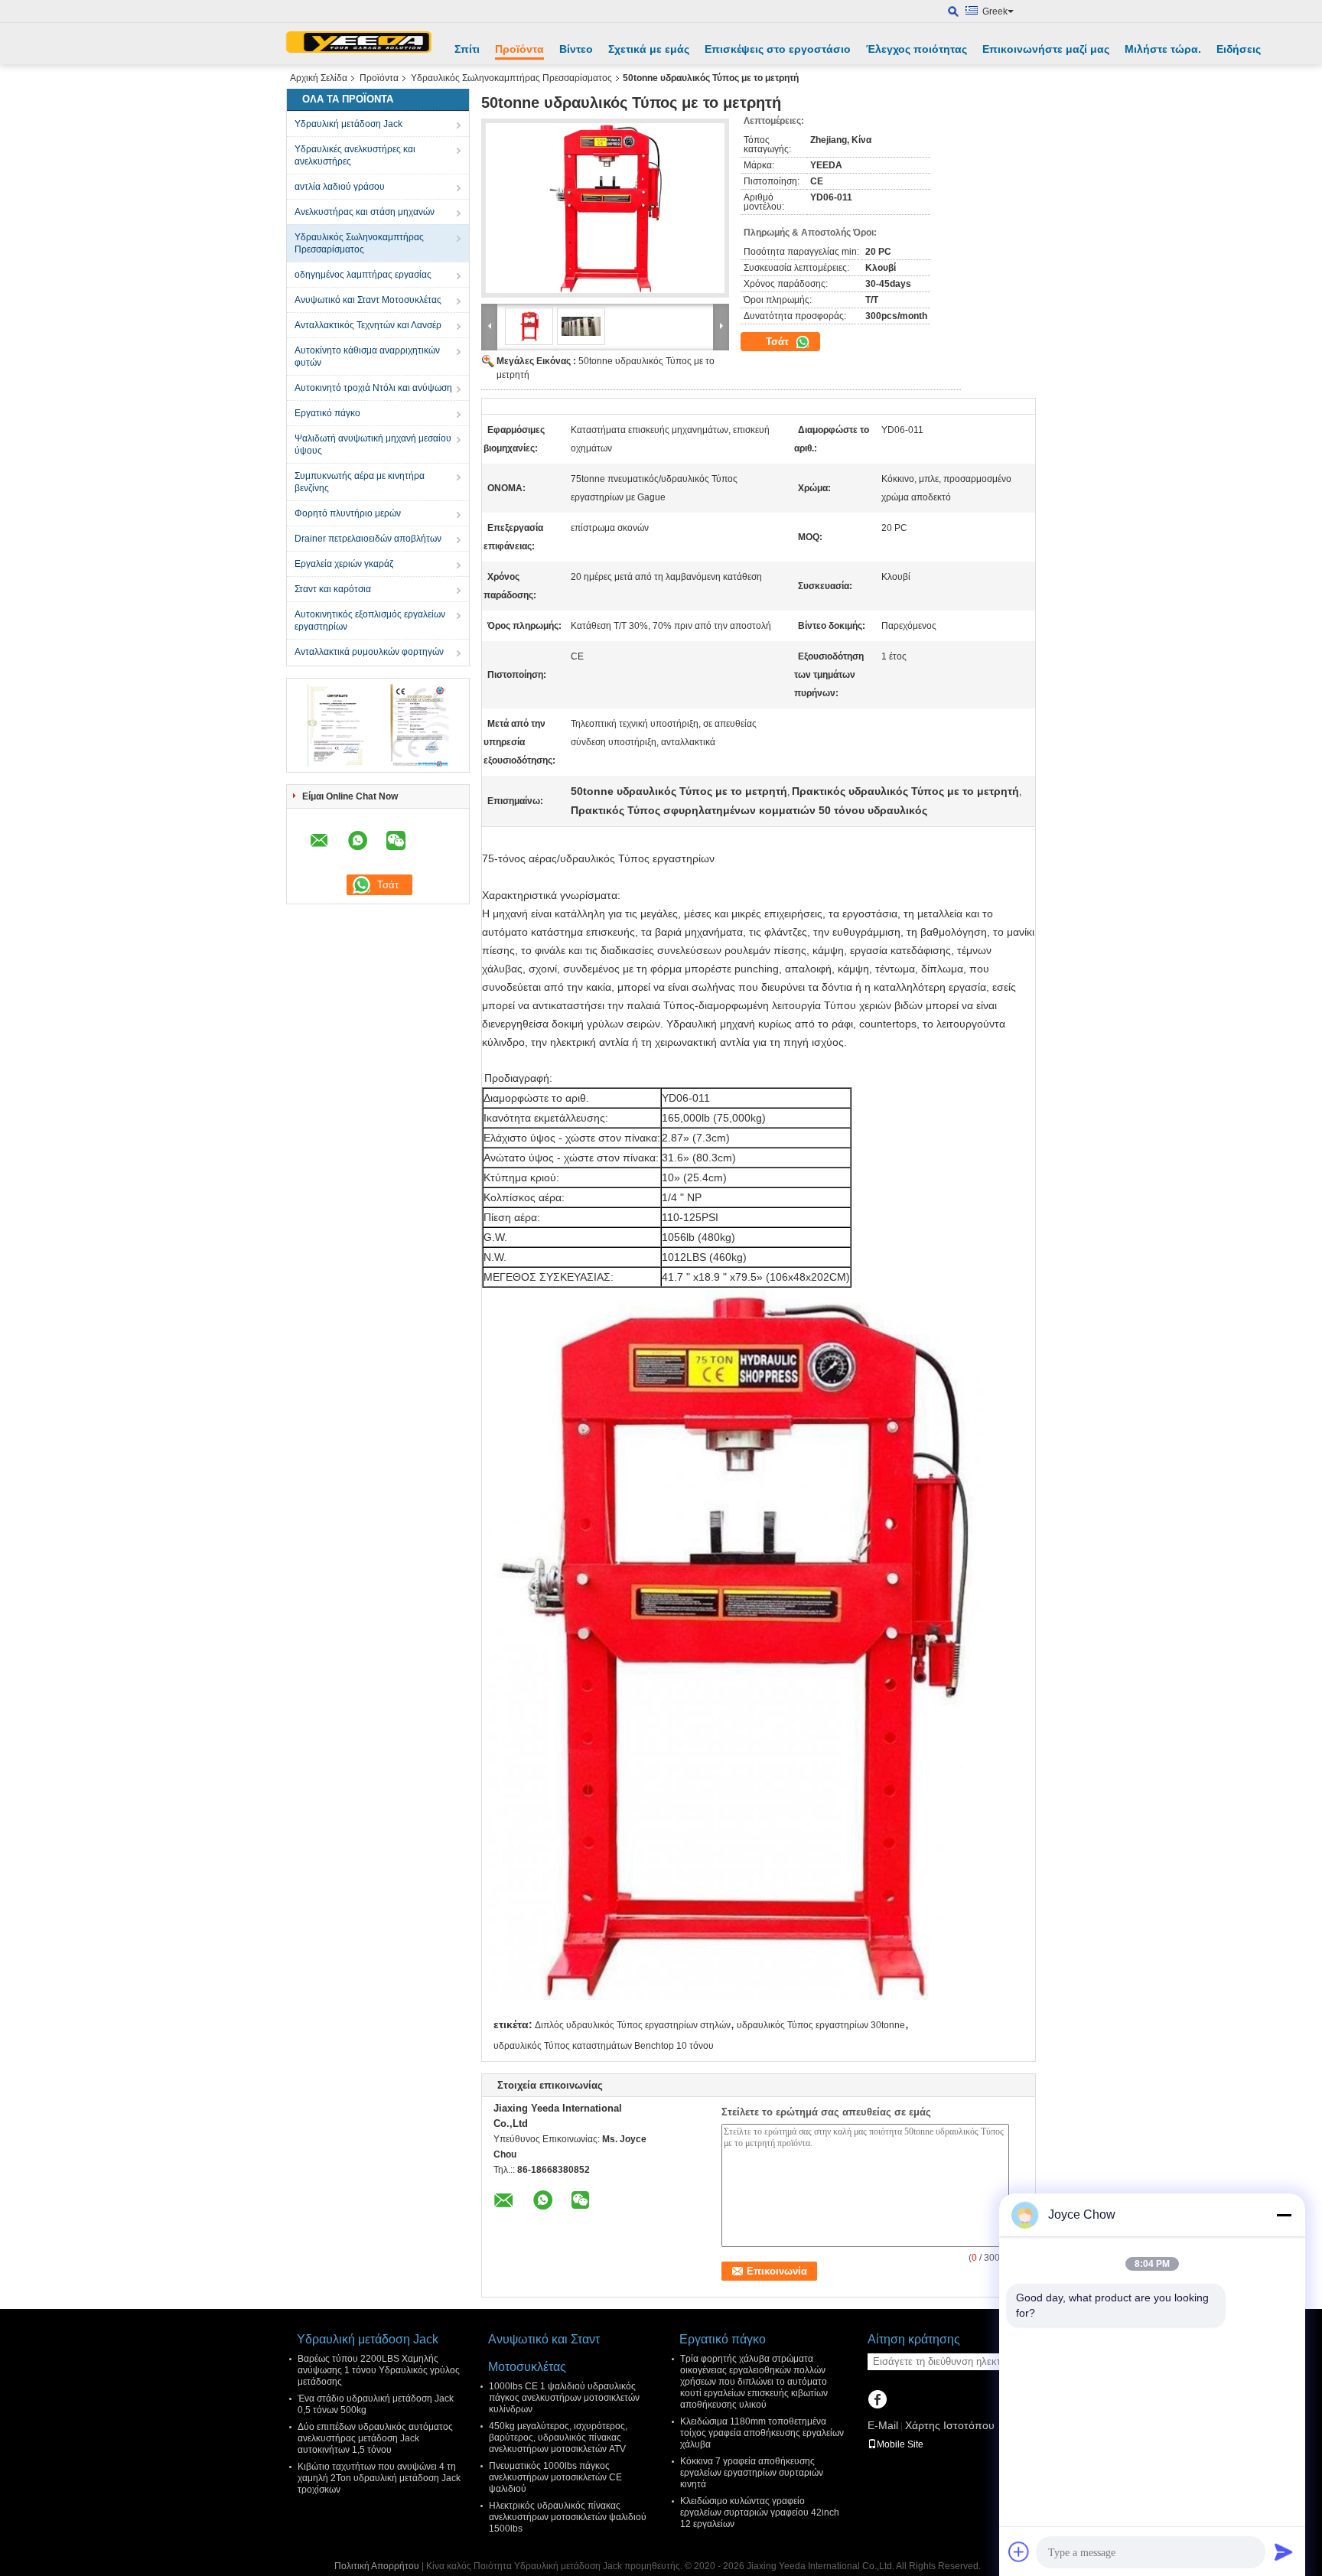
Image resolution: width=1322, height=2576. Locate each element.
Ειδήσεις (1239, 49)
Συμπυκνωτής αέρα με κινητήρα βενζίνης (360, 482)
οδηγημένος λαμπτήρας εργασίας (363, 275)
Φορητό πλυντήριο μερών (348, 513)
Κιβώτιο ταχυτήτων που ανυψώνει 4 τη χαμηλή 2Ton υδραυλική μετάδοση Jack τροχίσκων (379, 2478)
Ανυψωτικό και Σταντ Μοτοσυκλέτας (368, 300)
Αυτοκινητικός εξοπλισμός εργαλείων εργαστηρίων (370, 620)
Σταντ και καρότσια (333, 589)
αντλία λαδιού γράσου (340, 187)
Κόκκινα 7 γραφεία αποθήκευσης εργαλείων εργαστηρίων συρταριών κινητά (752, 2473)
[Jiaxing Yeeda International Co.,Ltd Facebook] (877, 2401)
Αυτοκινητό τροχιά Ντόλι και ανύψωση (373, 388)
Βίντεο (576, 49)
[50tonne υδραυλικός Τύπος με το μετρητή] (605, 208)
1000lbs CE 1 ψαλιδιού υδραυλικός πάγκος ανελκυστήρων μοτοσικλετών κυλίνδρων (564, 2398)
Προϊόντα (519, 49)
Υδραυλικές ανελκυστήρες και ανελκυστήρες (355, 155)
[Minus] (1284, 2215)
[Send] (1284, 2552)
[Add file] (1019, 2552)
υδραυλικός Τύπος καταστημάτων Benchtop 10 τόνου (604, 2046)
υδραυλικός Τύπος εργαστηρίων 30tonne (821, 2025)
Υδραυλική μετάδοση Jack (348, 124)
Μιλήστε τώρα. (1163, 49)
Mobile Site (900, 2444)
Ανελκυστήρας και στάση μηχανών (365, 212)
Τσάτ (779, 342)
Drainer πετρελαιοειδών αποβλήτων (368, 539)
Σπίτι (467, 49)
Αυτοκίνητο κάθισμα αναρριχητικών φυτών (367, 357)
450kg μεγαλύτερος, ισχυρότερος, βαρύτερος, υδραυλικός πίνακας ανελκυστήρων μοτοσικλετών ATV (558, 2438)
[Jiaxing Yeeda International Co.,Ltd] (359, 44)
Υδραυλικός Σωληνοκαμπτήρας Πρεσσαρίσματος (511, 78)
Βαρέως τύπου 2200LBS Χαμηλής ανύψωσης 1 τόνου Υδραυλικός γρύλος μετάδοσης (379, 2370)
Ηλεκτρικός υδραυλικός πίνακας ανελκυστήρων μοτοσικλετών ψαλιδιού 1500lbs (568, 2517)
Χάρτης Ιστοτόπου (950, 2425)
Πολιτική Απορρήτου (377, 2566)
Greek (995, 11)
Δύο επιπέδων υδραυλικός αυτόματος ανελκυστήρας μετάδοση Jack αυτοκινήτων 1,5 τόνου (375, 2438)
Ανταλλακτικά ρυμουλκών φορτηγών (369, 652)
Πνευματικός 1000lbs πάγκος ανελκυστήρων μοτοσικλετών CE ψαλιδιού (555, 2477)
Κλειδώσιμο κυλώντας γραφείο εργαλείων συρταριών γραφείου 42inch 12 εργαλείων (760, 2512)
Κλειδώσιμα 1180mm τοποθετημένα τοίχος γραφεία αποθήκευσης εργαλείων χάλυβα (762, 2433)
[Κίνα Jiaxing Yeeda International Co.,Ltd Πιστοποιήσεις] (336, 725)
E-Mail (883, 2425)
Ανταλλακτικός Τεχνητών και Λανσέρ (368, 325)
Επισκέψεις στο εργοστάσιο (778, 49)
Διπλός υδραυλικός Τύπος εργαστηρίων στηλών (633, 2025)
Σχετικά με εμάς (649, 49)
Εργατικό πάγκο (327, 413)
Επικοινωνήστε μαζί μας (1046, 49)
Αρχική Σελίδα (319, 78)
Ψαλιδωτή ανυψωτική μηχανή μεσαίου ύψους (373, 445)
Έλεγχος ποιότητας (917, 49)
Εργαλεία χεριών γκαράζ (344, 564)
